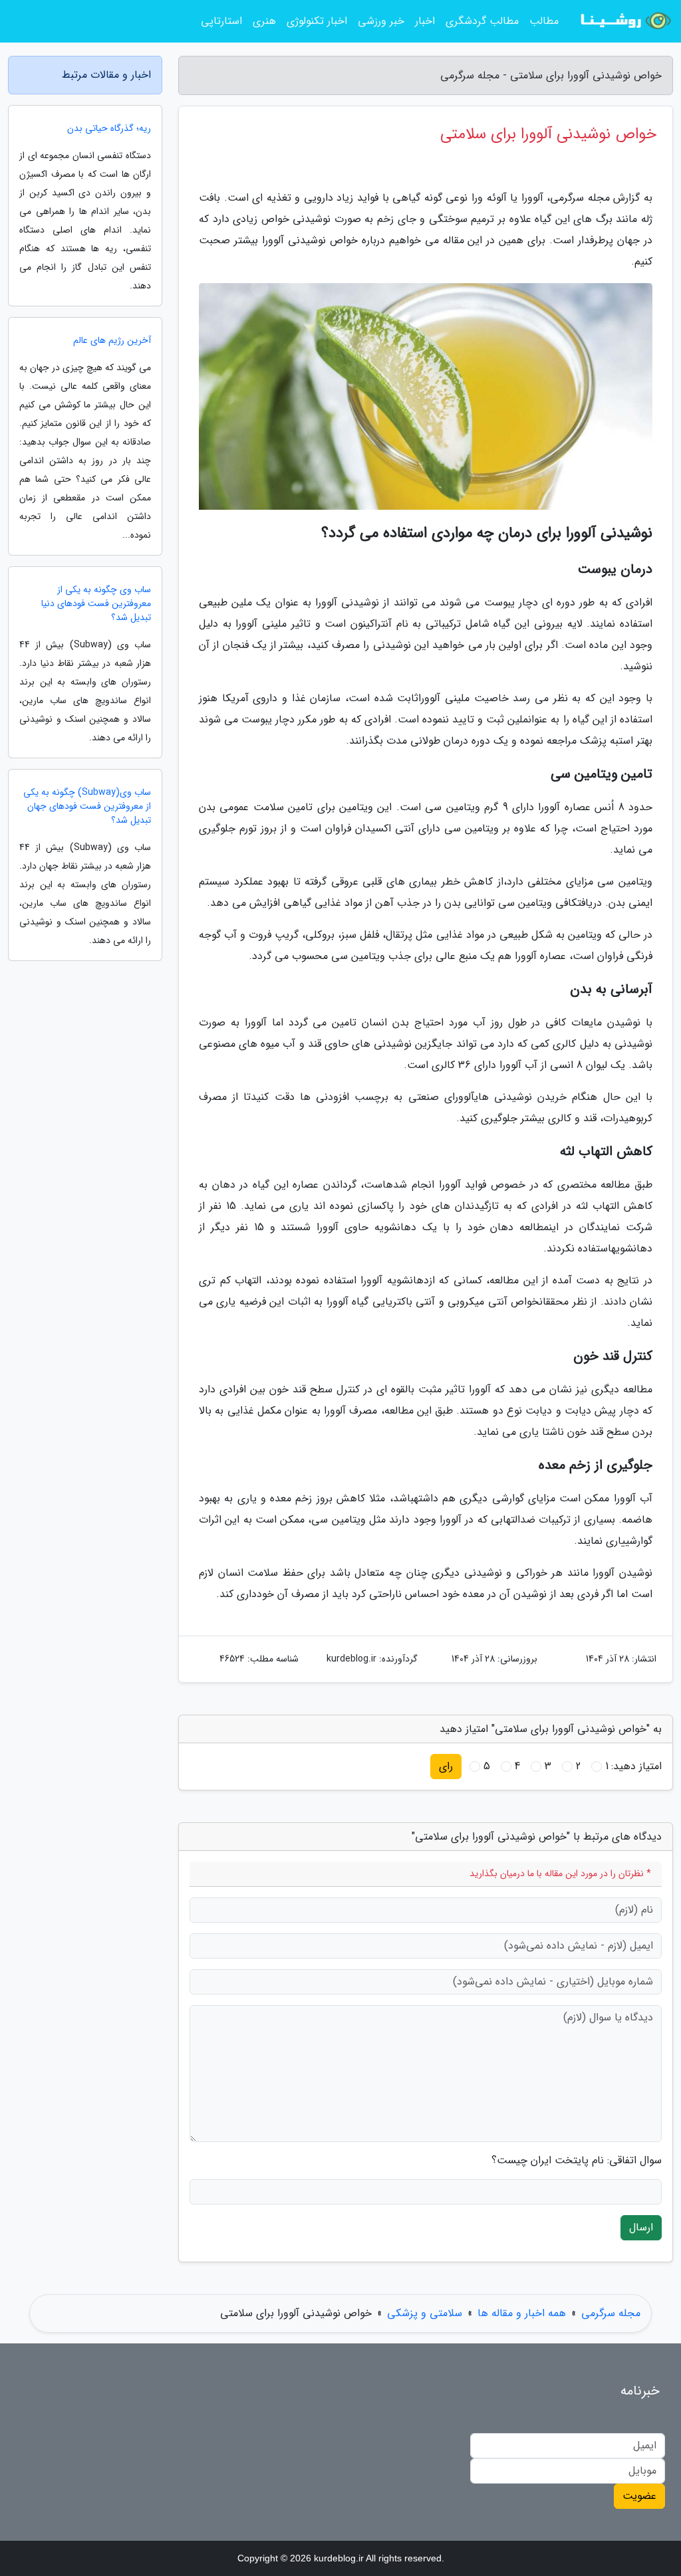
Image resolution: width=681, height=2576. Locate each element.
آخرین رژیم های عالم (112, 341)
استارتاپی (221, 21)
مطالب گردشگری (482, 21)
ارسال (641, 2227)
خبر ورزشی (381, 21)
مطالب (544, 21)
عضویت (639, 2496)
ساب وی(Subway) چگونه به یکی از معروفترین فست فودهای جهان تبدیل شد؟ (87, 806)
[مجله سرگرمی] (624, 21)
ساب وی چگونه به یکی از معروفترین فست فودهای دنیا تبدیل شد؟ (96, 604)
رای (446, 1766)
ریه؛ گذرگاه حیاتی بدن (109, 129)
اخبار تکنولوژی (317, 21)
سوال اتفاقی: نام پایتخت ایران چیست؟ (577, 2161)
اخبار (425, 21)
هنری (264, 21)
